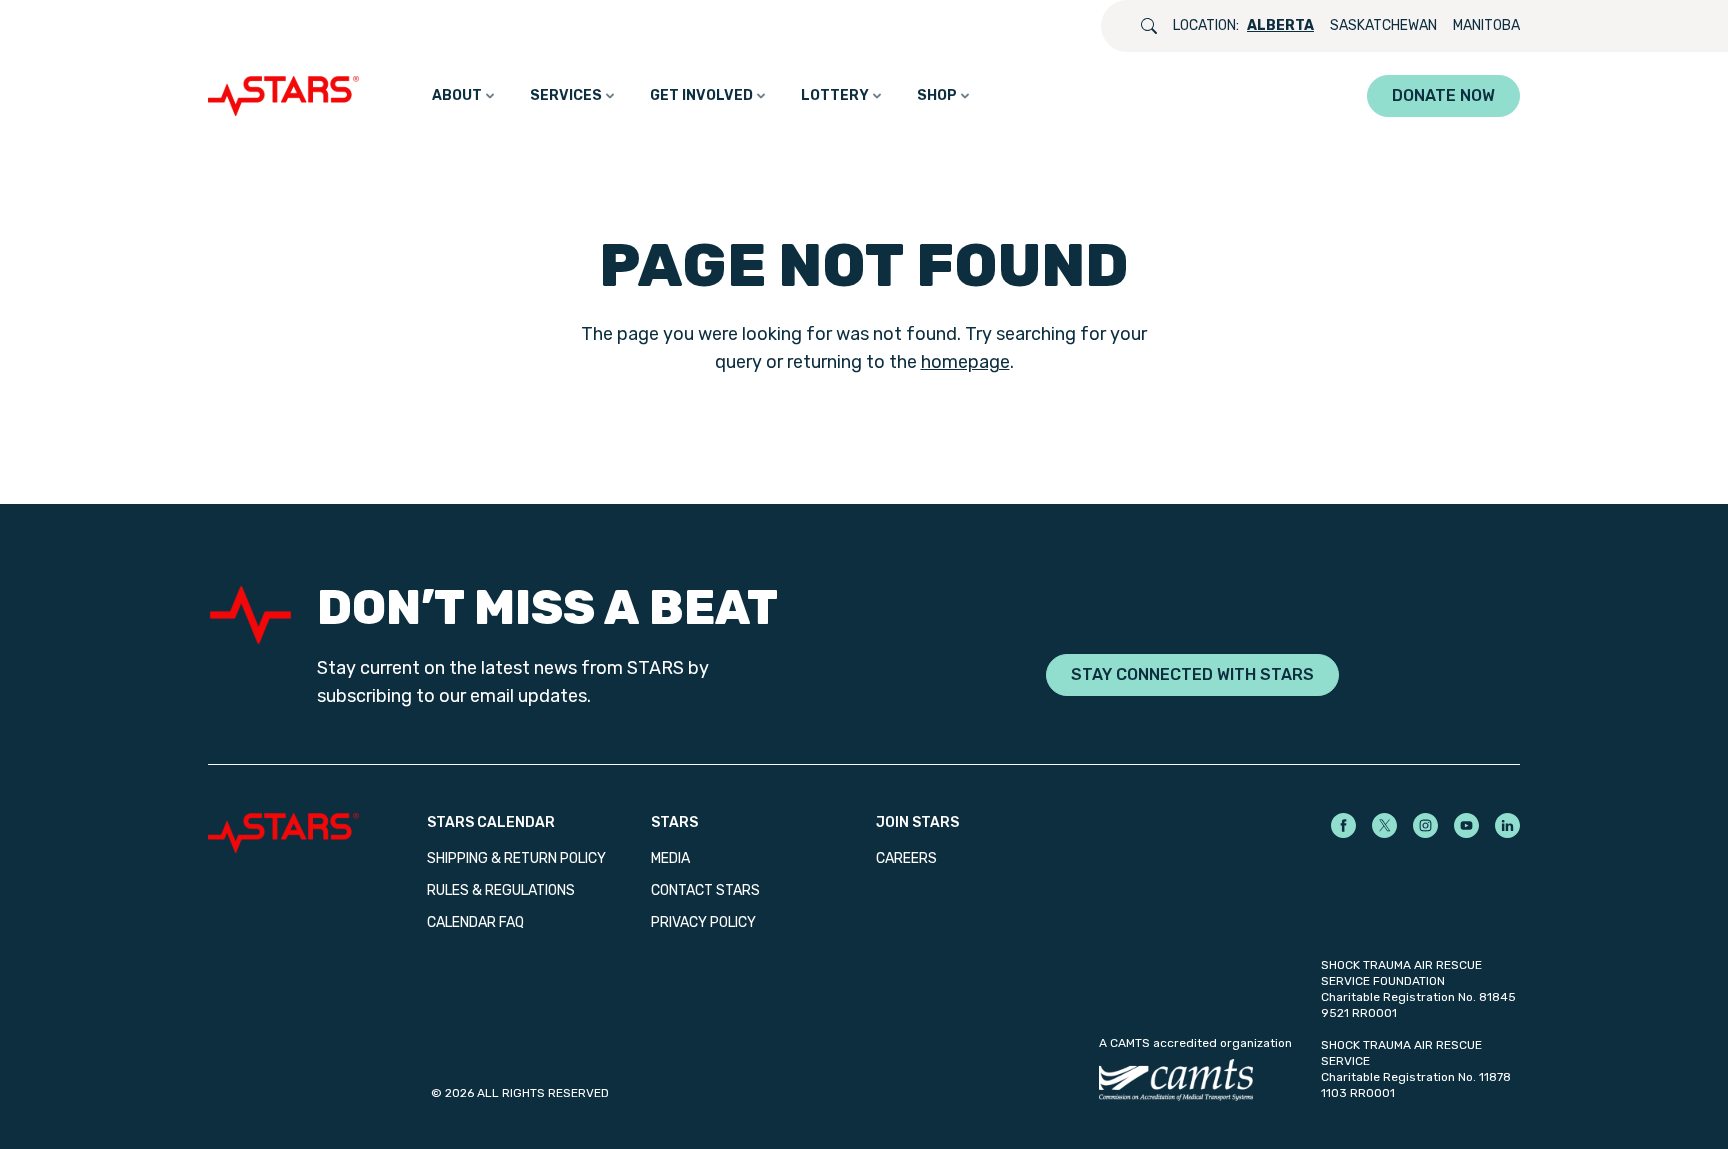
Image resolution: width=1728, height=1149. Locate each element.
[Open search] (1149, 26)
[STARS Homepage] (317, 833)
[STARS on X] (1384, 825)
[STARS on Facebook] (1343, 825)
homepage (965, 362)
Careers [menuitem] (906, 858)
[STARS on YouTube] (1466, 825)
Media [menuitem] (670, 858)
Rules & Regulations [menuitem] (501, 890)
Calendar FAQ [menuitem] (475, 922)
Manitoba (1486, 25)
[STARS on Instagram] (1425, 825)
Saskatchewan (1383, 25)
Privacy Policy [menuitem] (703, 922)
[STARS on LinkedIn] (1507, 825)
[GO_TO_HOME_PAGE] (288, 96)
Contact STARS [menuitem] (705, 890)
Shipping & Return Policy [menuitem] (516, 858)
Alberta (1280, 25)
